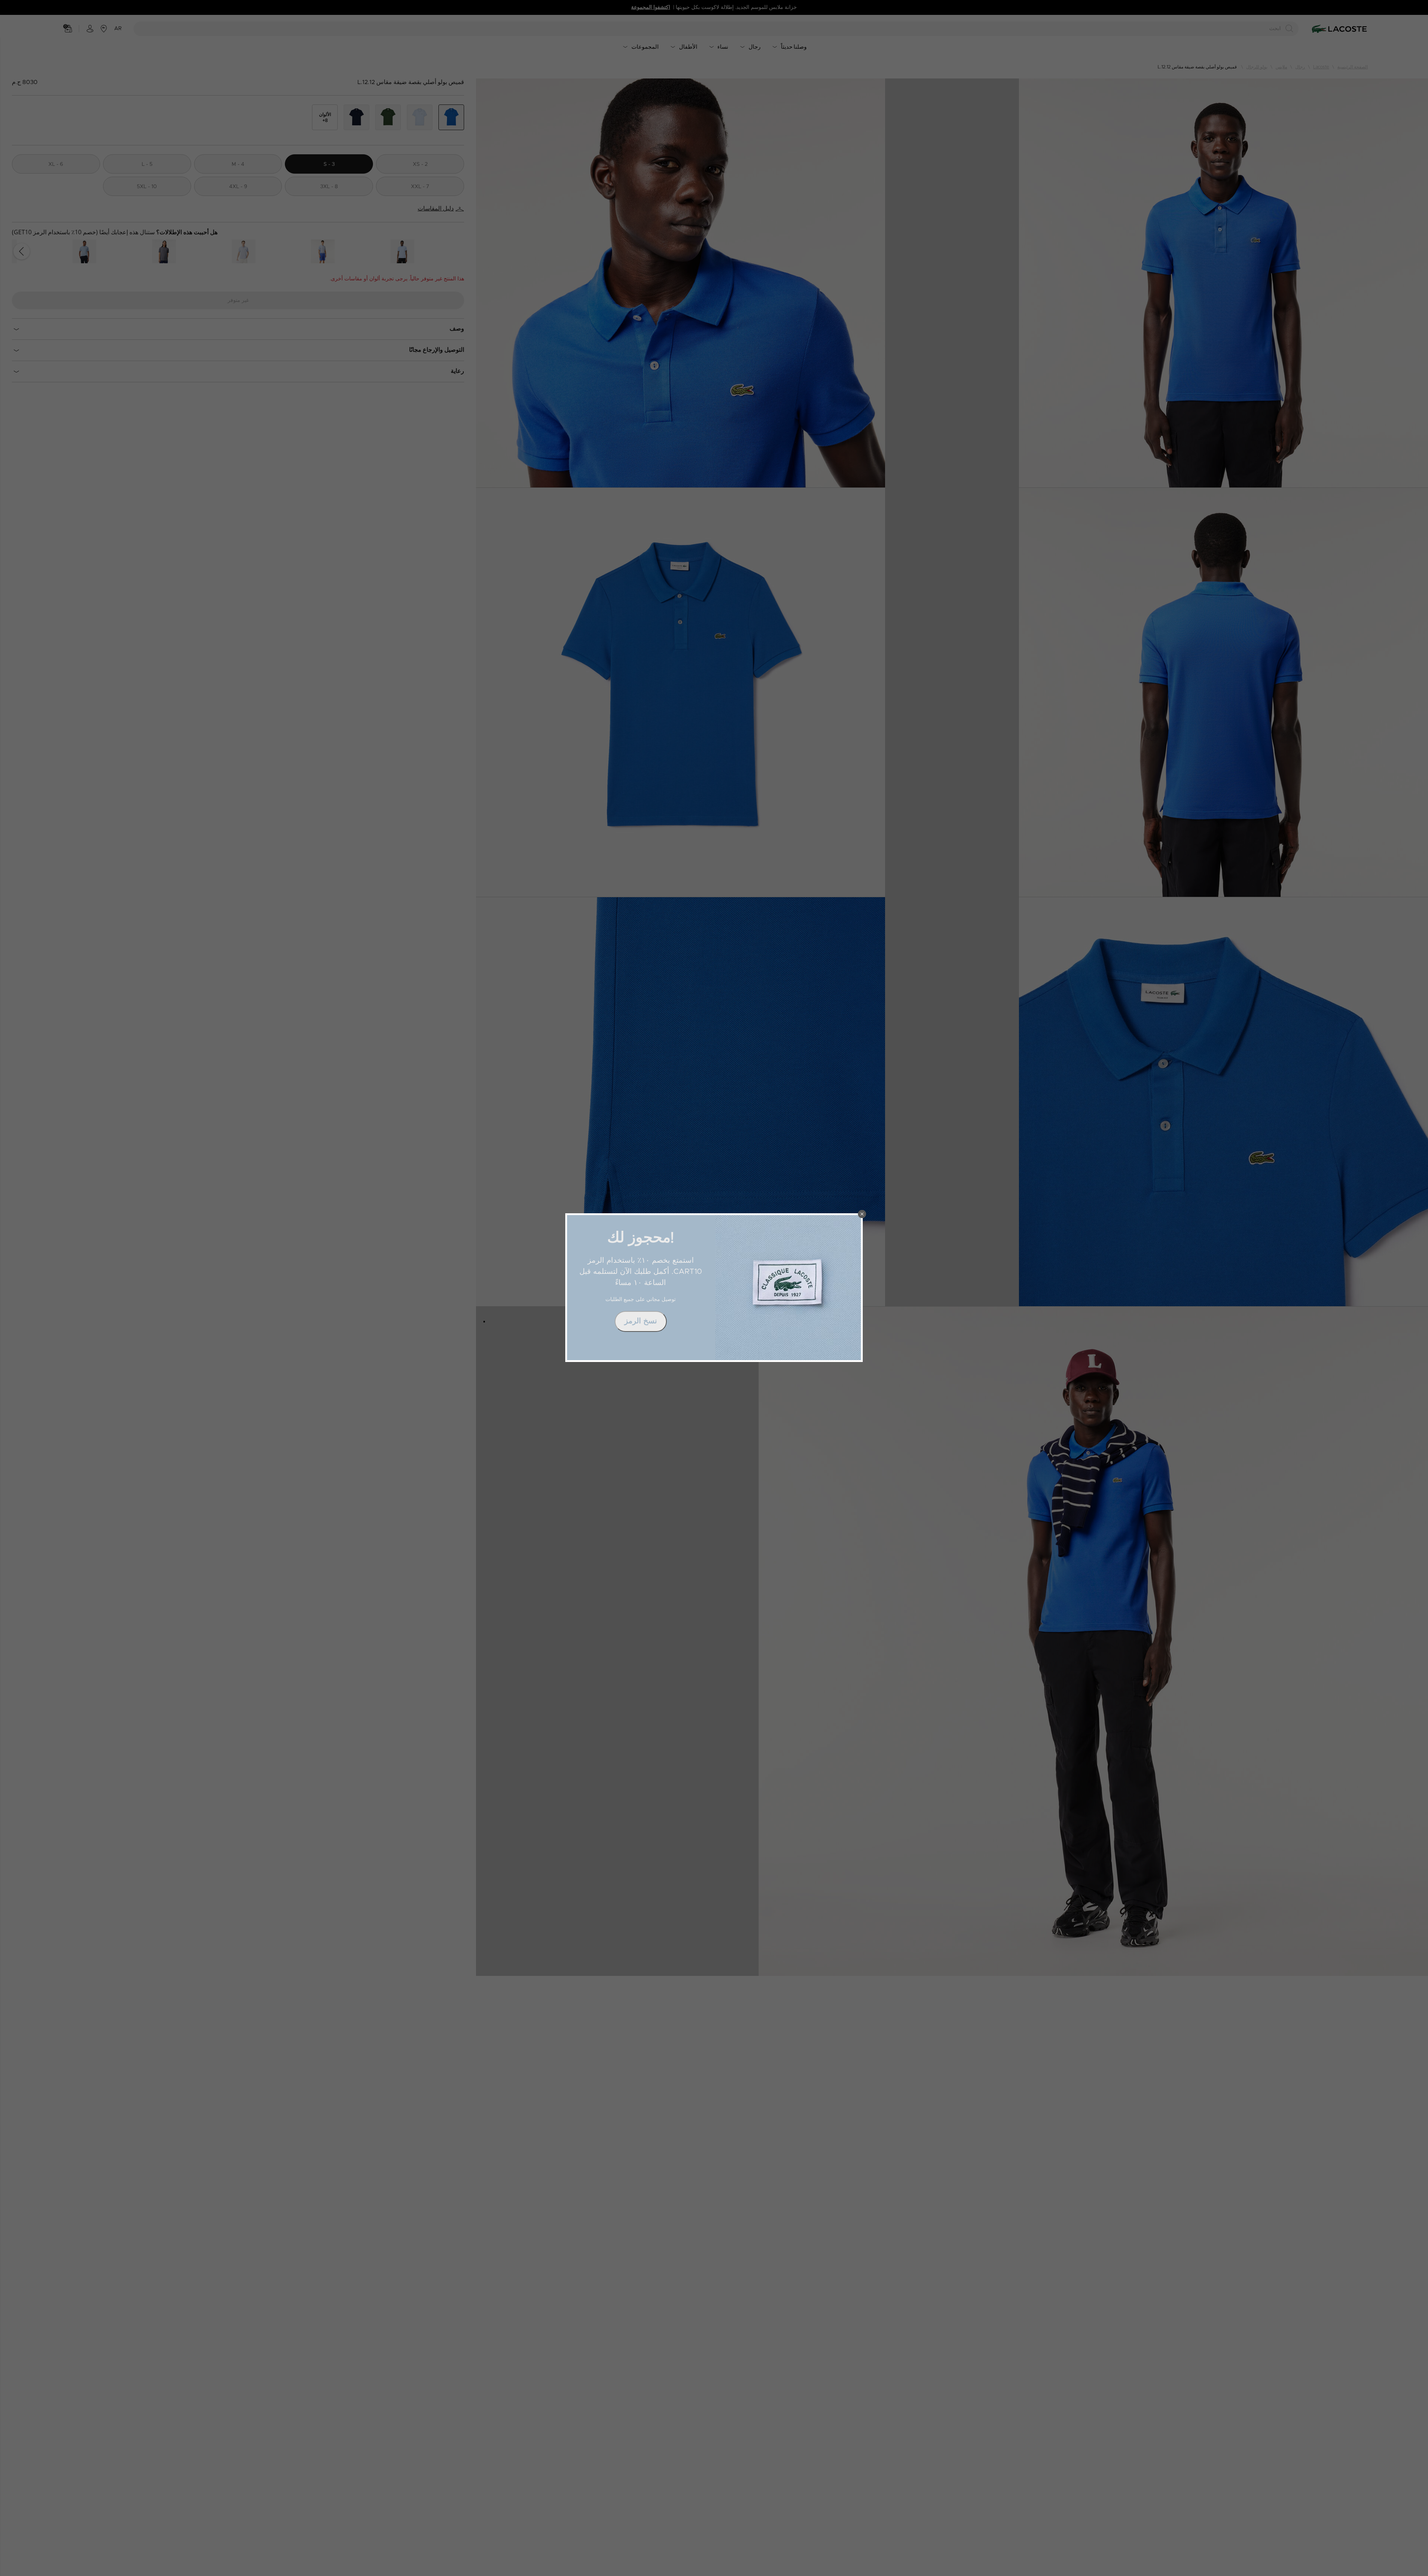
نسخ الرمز (641, 1321)
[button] (862, 1214)
